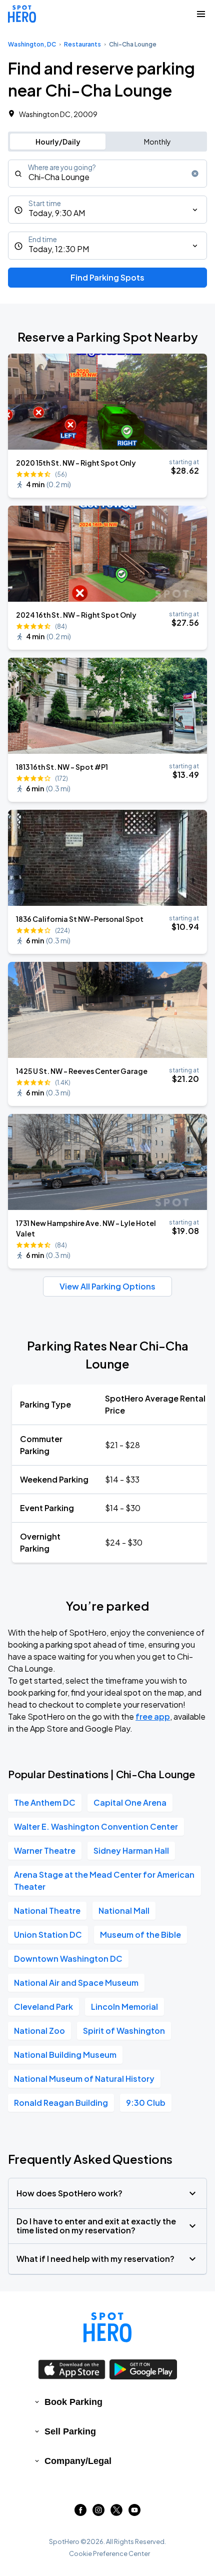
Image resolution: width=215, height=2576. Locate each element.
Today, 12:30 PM (59, 249)
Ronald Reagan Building (61, 2103)
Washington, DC (32, 44)
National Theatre (47, 1910)
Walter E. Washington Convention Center (96, 1826)
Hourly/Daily (58, 142)
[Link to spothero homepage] (107, 2327)
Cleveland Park (43, 2007)
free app (153, 1716)
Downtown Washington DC (68, 1959)
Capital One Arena (130, 1802)
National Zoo (39, 2031)
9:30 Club (146, 2103)
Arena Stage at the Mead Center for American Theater (104, 1880)
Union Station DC (48, 1935)
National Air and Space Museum (76, 1983)
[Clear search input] (195, 174)
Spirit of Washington (124, 2031)
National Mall (124, 1910)
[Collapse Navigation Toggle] (201, 14)
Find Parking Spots (107, 277)
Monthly (157, 142)
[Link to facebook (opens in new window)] (80, 2513)
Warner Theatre (45, 1850)
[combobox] (107, 174)
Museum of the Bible (140, 1935)
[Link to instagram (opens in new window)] (98, 2513)
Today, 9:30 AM (57, 213)
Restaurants (82, 44)
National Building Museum (65, 2055)
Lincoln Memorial (124, 2007)
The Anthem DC (45, 1802)
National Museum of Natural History (84, 2079)
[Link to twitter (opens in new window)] (116, 2513)
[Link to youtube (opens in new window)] (134, 2513)
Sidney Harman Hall (131, 1850)
